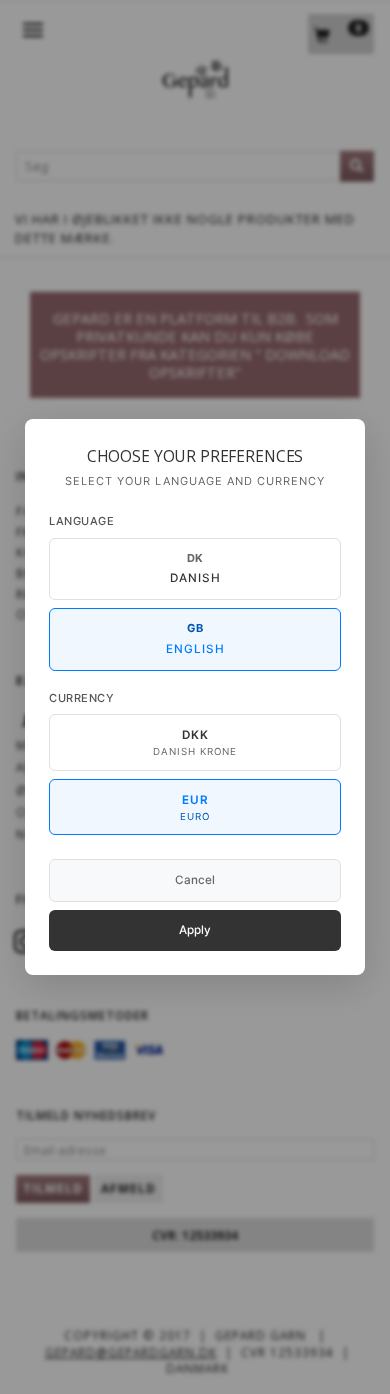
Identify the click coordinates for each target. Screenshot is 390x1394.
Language (81, 521)
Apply (195, 930)
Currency (81, 698)
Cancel (195, 880)
